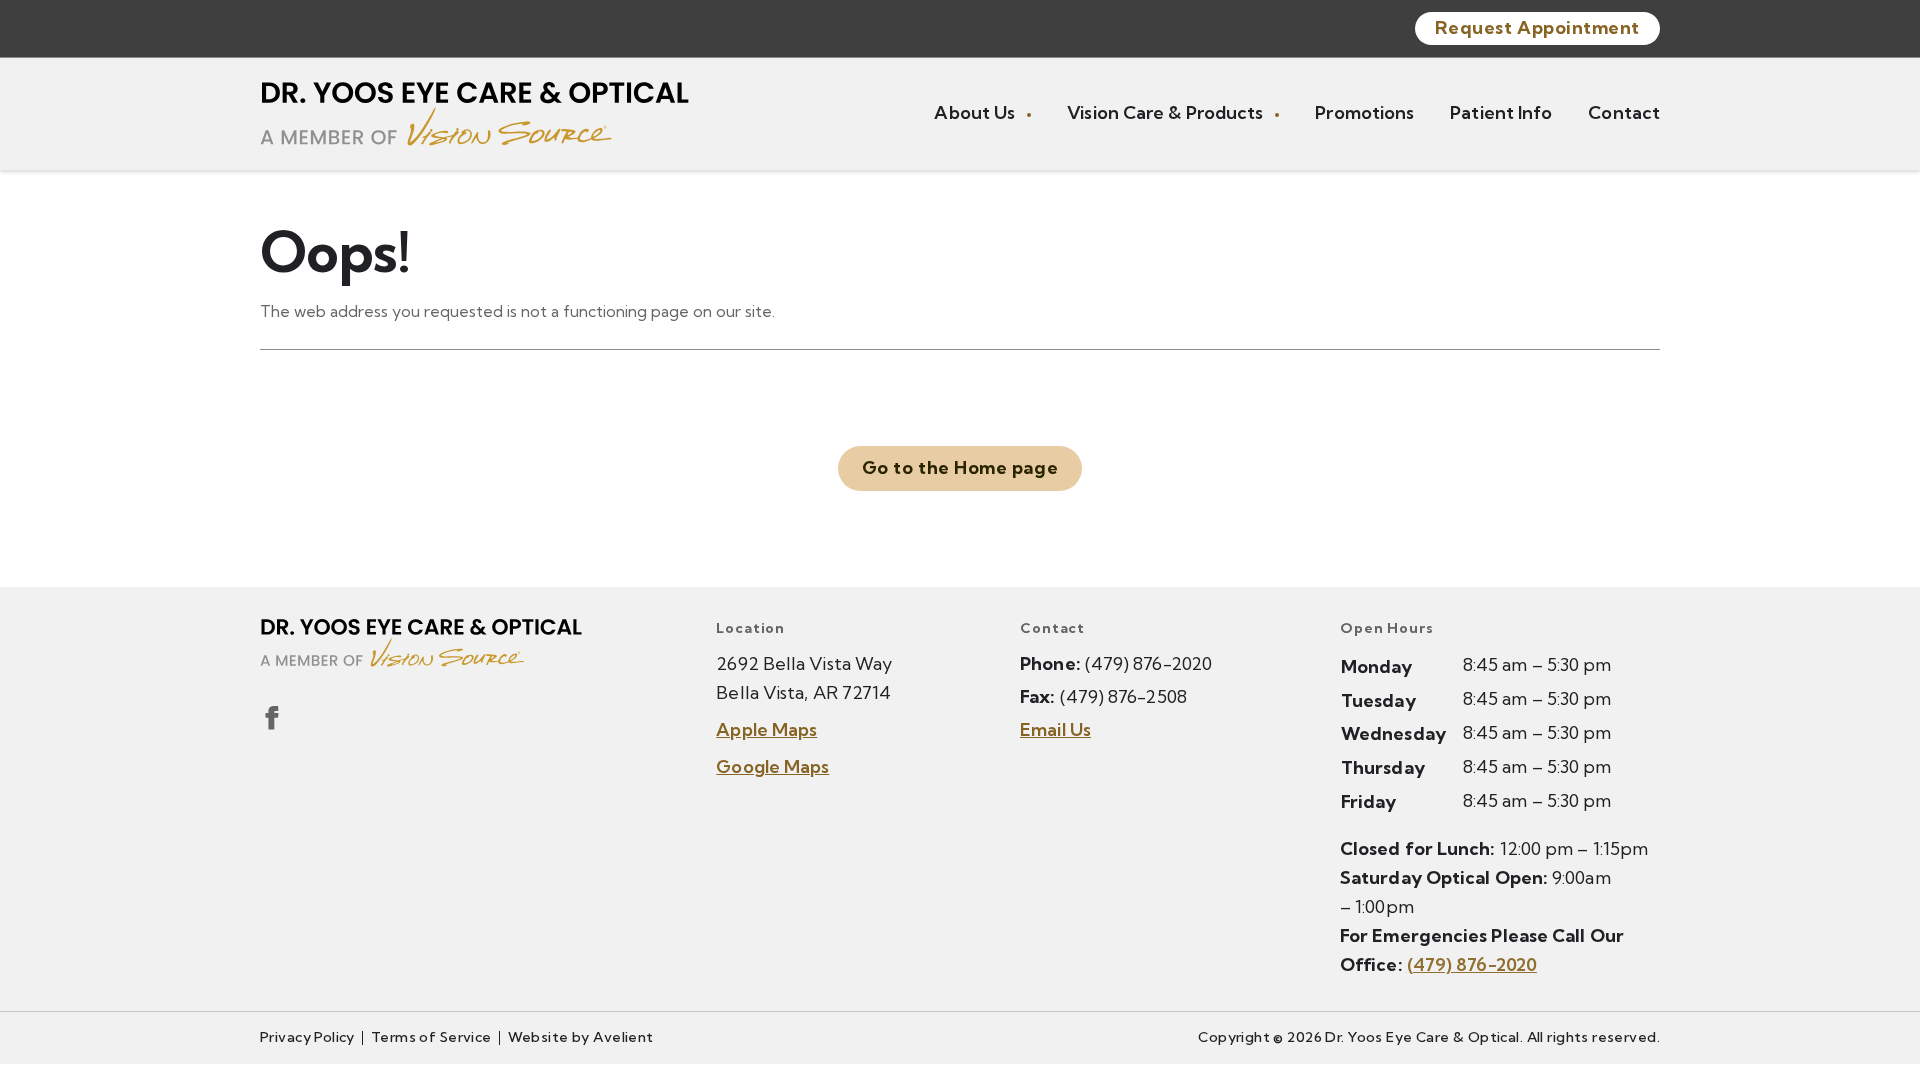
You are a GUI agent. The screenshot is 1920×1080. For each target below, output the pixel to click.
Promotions (1364, 112)
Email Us (1055, 729)
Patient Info (1501, 112)
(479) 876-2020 (1148, 663)
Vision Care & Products (1167, 112)
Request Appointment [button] (1537, 27)
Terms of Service (431, 1037)
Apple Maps (766, 729)
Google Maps (772, 766)
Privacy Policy (307, 1037)
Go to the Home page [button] (960, 467)
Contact (1624, 112)
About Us (976, 112)
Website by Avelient (581, 1037)
